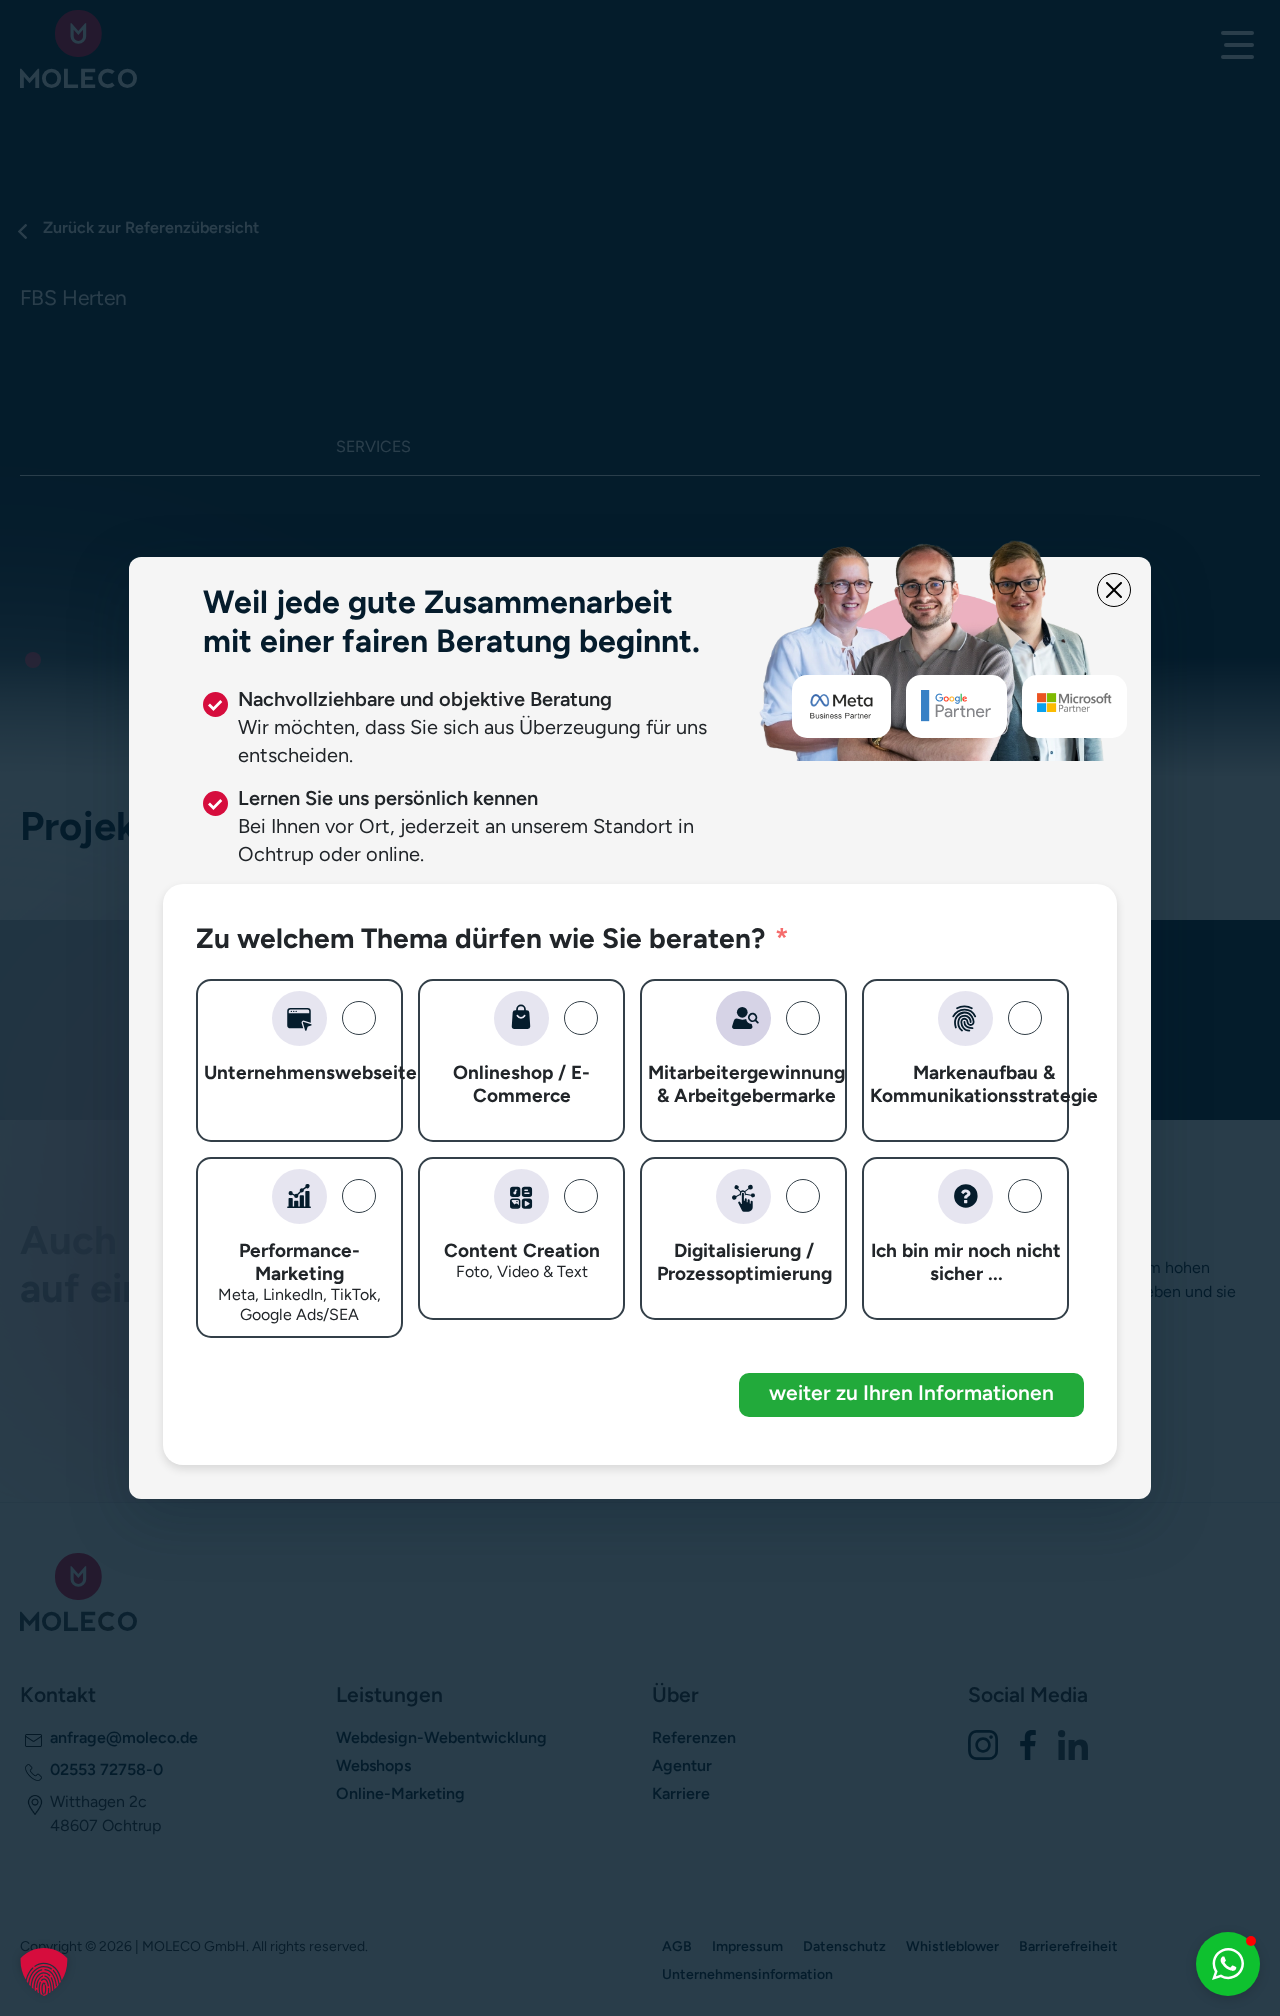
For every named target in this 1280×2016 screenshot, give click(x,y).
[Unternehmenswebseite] (299, 1018)
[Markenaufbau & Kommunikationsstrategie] (965, 1018)
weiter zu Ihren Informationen (911, 1392)
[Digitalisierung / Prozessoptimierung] (743, 1196)
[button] (44, 1972)
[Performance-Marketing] (299, 1196)
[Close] (1114, 590)
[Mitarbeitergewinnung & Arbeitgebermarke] (743, 1018)
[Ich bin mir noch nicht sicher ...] (965, 1196)
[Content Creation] (521, 1196)
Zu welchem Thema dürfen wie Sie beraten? (480, 938)
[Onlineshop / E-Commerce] (521, 1018)
